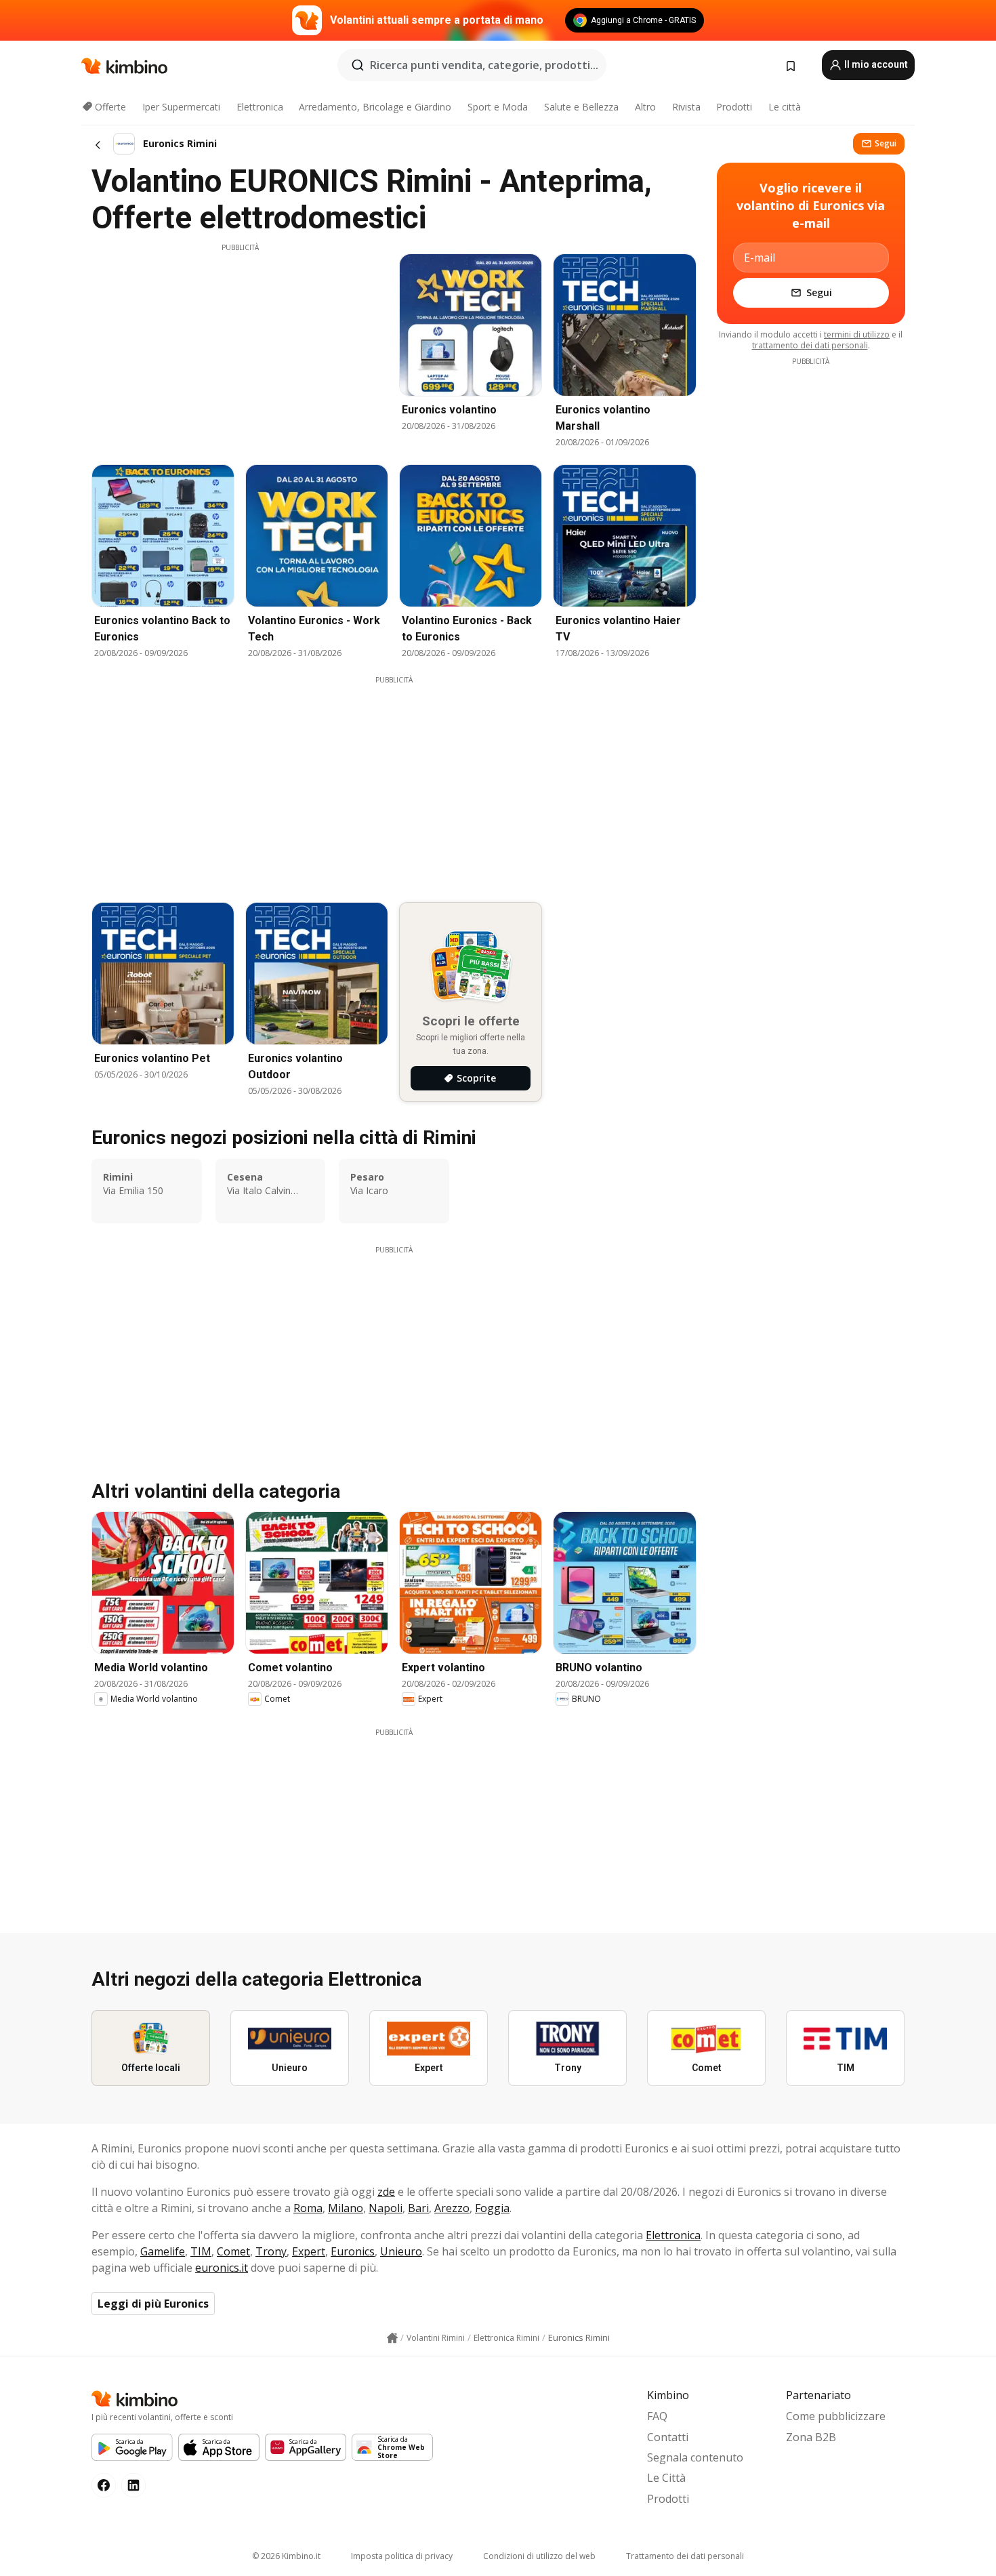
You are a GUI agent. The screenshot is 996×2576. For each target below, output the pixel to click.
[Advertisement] (240, 348)
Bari (418, 2208)
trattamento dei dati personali (810, 345)
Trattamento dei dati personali (685, 2556)
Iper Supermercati (181, 107)
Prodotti (734, 107)
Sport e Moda (498, 107)
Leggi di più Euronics (153, 2304)
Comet (233, 2251)
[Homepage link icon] (392, 2338)
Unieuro (401, 2251)
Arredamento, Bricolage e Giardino (375, 107)
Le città (785, 107)
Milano (346, 2208)
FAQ (657, 2416)
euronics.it (222, 2268)
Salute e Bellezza (581, 107)
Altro (645, 107)
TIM (201, 2251)
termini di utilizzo (857, 334)
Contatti (668, 2437)
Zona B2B (811, 2437)
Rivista (686, 107)
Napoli (386, 2208)
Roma (308, 2208)
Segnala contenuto (695, 2457)
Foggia (492, 2208)
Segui (886, 143)
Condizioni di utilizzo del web (539, 2556)
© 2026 (286, 2556)
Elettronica (260, 107)
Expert (309, 2251)
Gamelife (163, 2251)
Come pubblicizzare (836, 2416)
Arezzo (452, 2208)
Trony (271, 2251)
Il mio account (875, 64)
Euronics (353, 2251)
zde (386, 2192)
